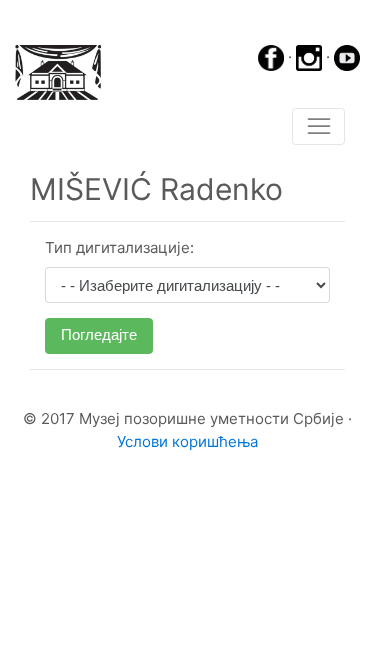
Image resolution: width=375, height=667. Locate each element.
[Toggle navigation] (318, 127)
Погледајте (99, 334)
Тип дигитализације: (119, 247)
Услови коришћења (187, 441)
